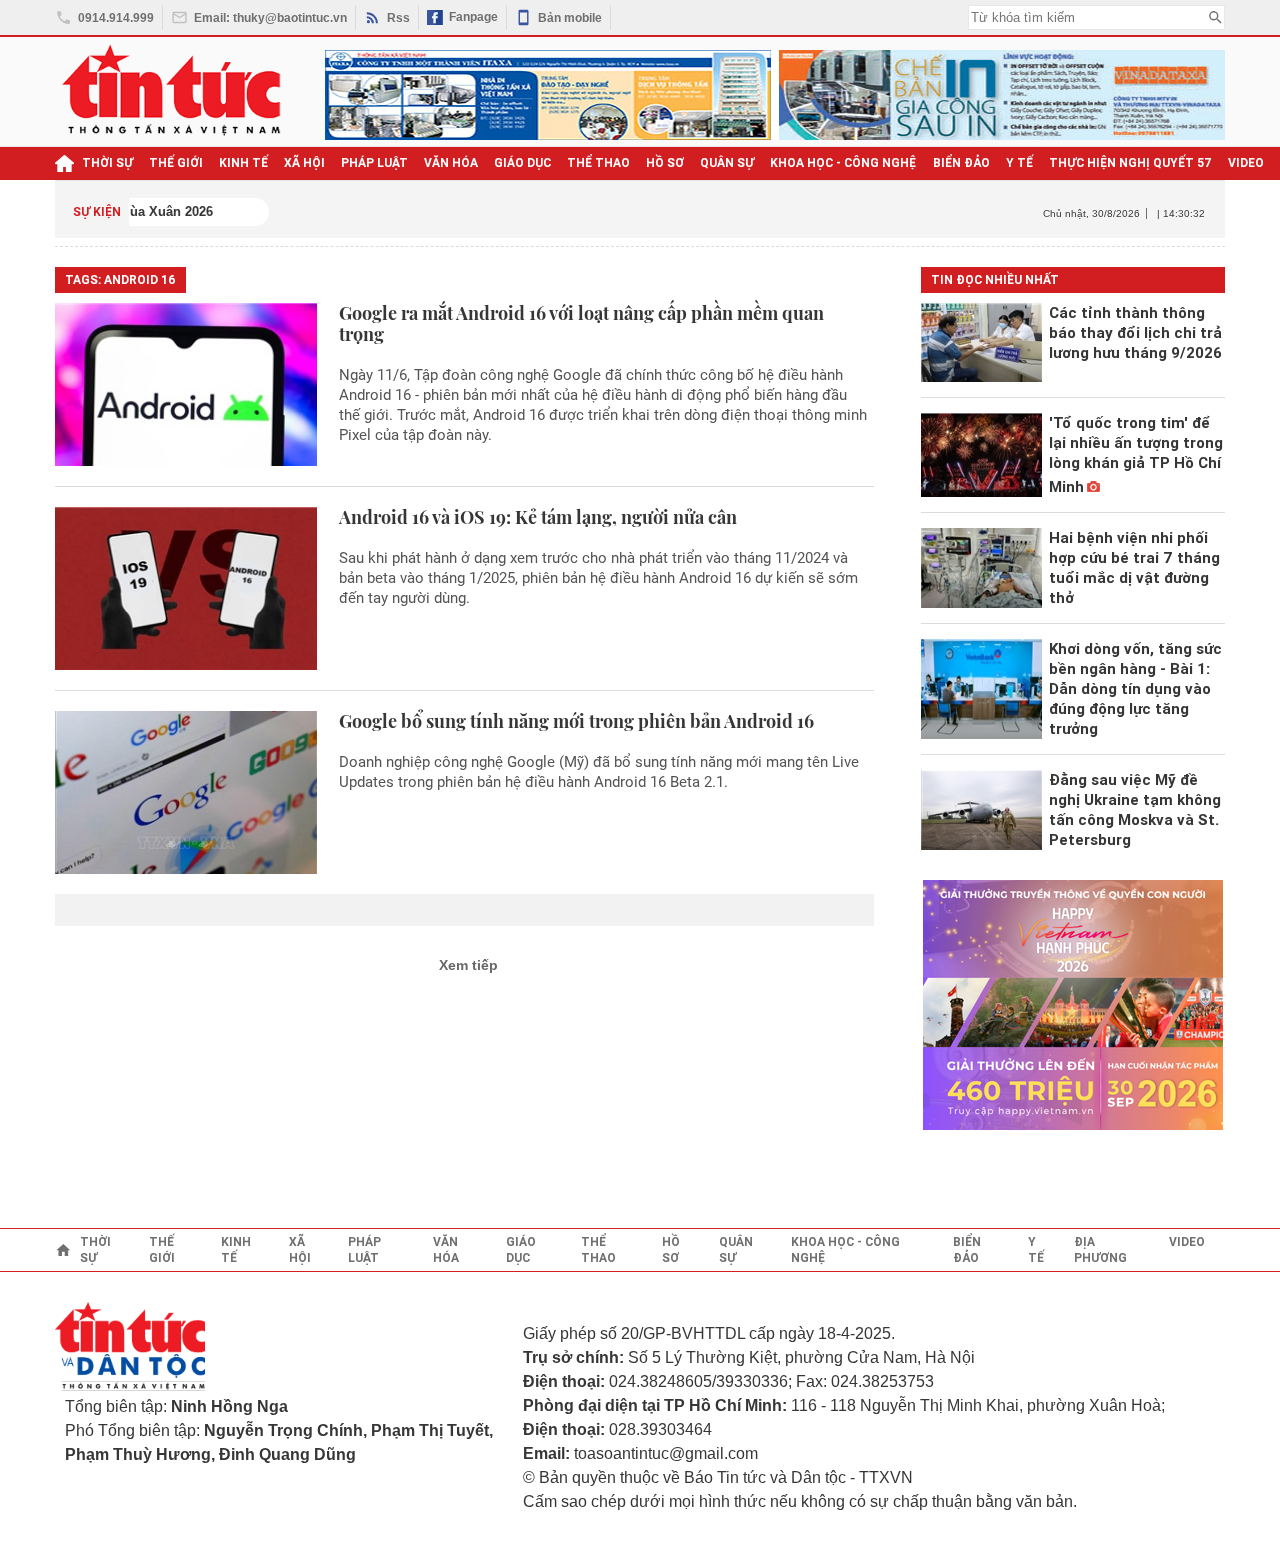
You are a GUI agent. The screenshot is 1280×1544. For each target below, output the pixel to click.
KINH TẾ (243, 163)
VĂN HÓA (451, 163)
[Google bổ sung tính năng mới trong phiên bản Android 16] (186, 792)
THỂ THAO (598, 163)
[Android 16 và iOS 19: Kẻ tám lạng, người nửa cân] (186, 588)
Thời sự (107, 163)
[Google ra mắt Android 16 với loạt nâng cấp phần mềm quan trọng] (186, 384)
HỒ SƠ (665, 163)
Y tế (1019, 163)
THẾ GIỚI (176, 163)
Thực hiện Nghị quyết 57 (1130, 163)
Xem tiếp (468, 965)
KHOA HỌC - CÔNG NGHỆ (843, 163)
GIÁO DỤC (522, 163)
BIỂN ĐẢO (961, 163)
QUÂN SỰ (727, 163)
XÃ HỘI (304, 163)
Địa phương (1100, 1250)
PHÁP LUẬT (374, 163)
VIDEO (1246, 163)
